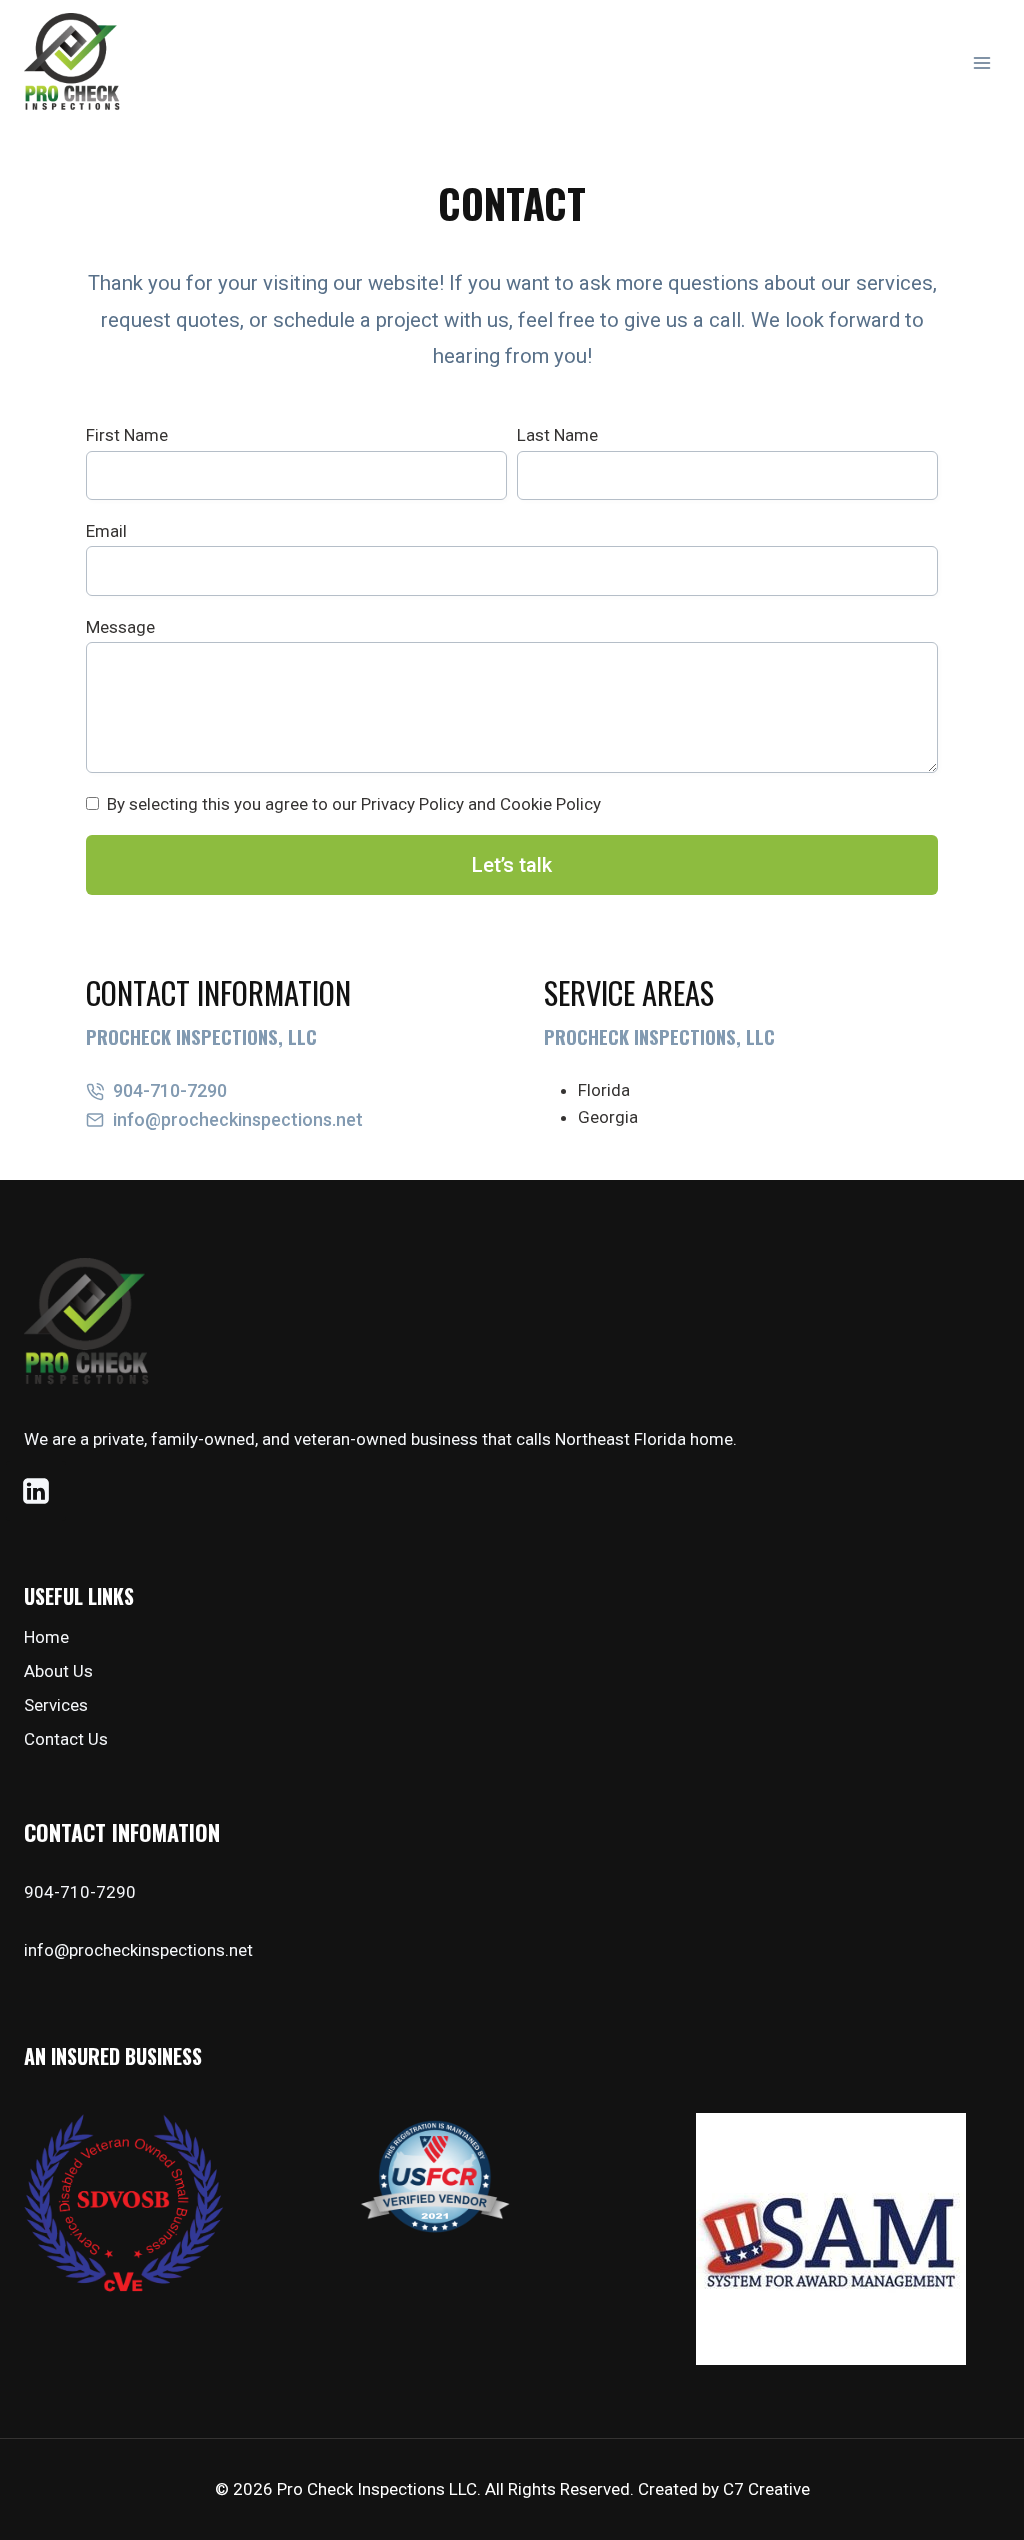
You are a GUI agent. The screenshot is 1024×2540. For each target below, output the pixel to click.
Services (56, 1705)
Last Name (557, 435)
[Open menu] (981, 62)
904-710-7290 (80, 1892)
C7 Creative (766, 2489)
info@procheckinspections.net (138, 1950)
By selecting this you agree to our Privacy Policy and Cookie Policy (354, 804)
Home (46, 1637)
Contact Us (66, 1739)
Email (106, 531)
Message (120, 627)
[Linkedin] (36, 1491)
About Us (58, 1671)
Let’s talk (512, 865)
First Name (127, 435)
